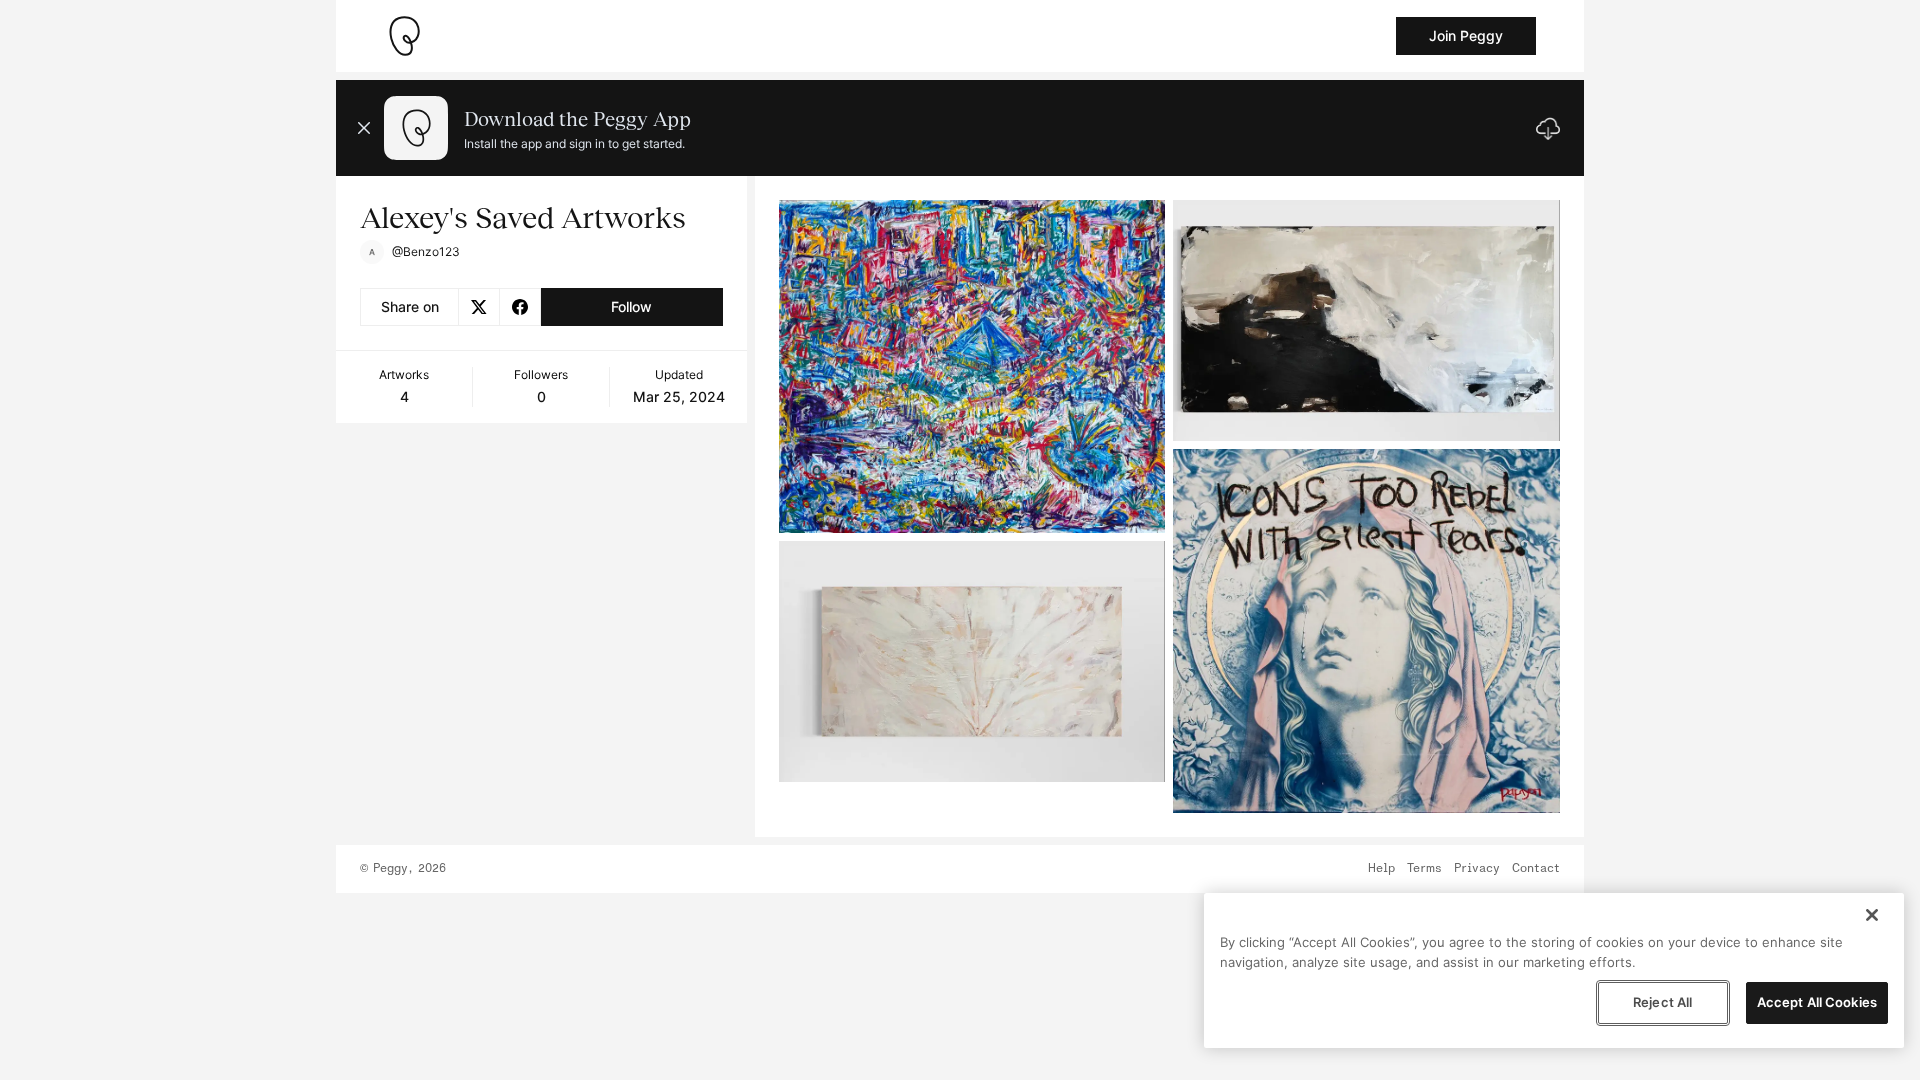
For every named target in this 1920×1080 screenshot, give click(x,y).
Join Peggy (1466, 35)
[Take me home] (404, 36)
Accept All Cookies (1817, 1002)
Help (1381, 869)
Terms (1424, 869)
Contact (1536, 869)
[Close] (1872, 915)
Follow (631, 306)
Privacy (1477, 869)
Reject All (1662, 1002)
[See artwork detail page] (972, 366)
